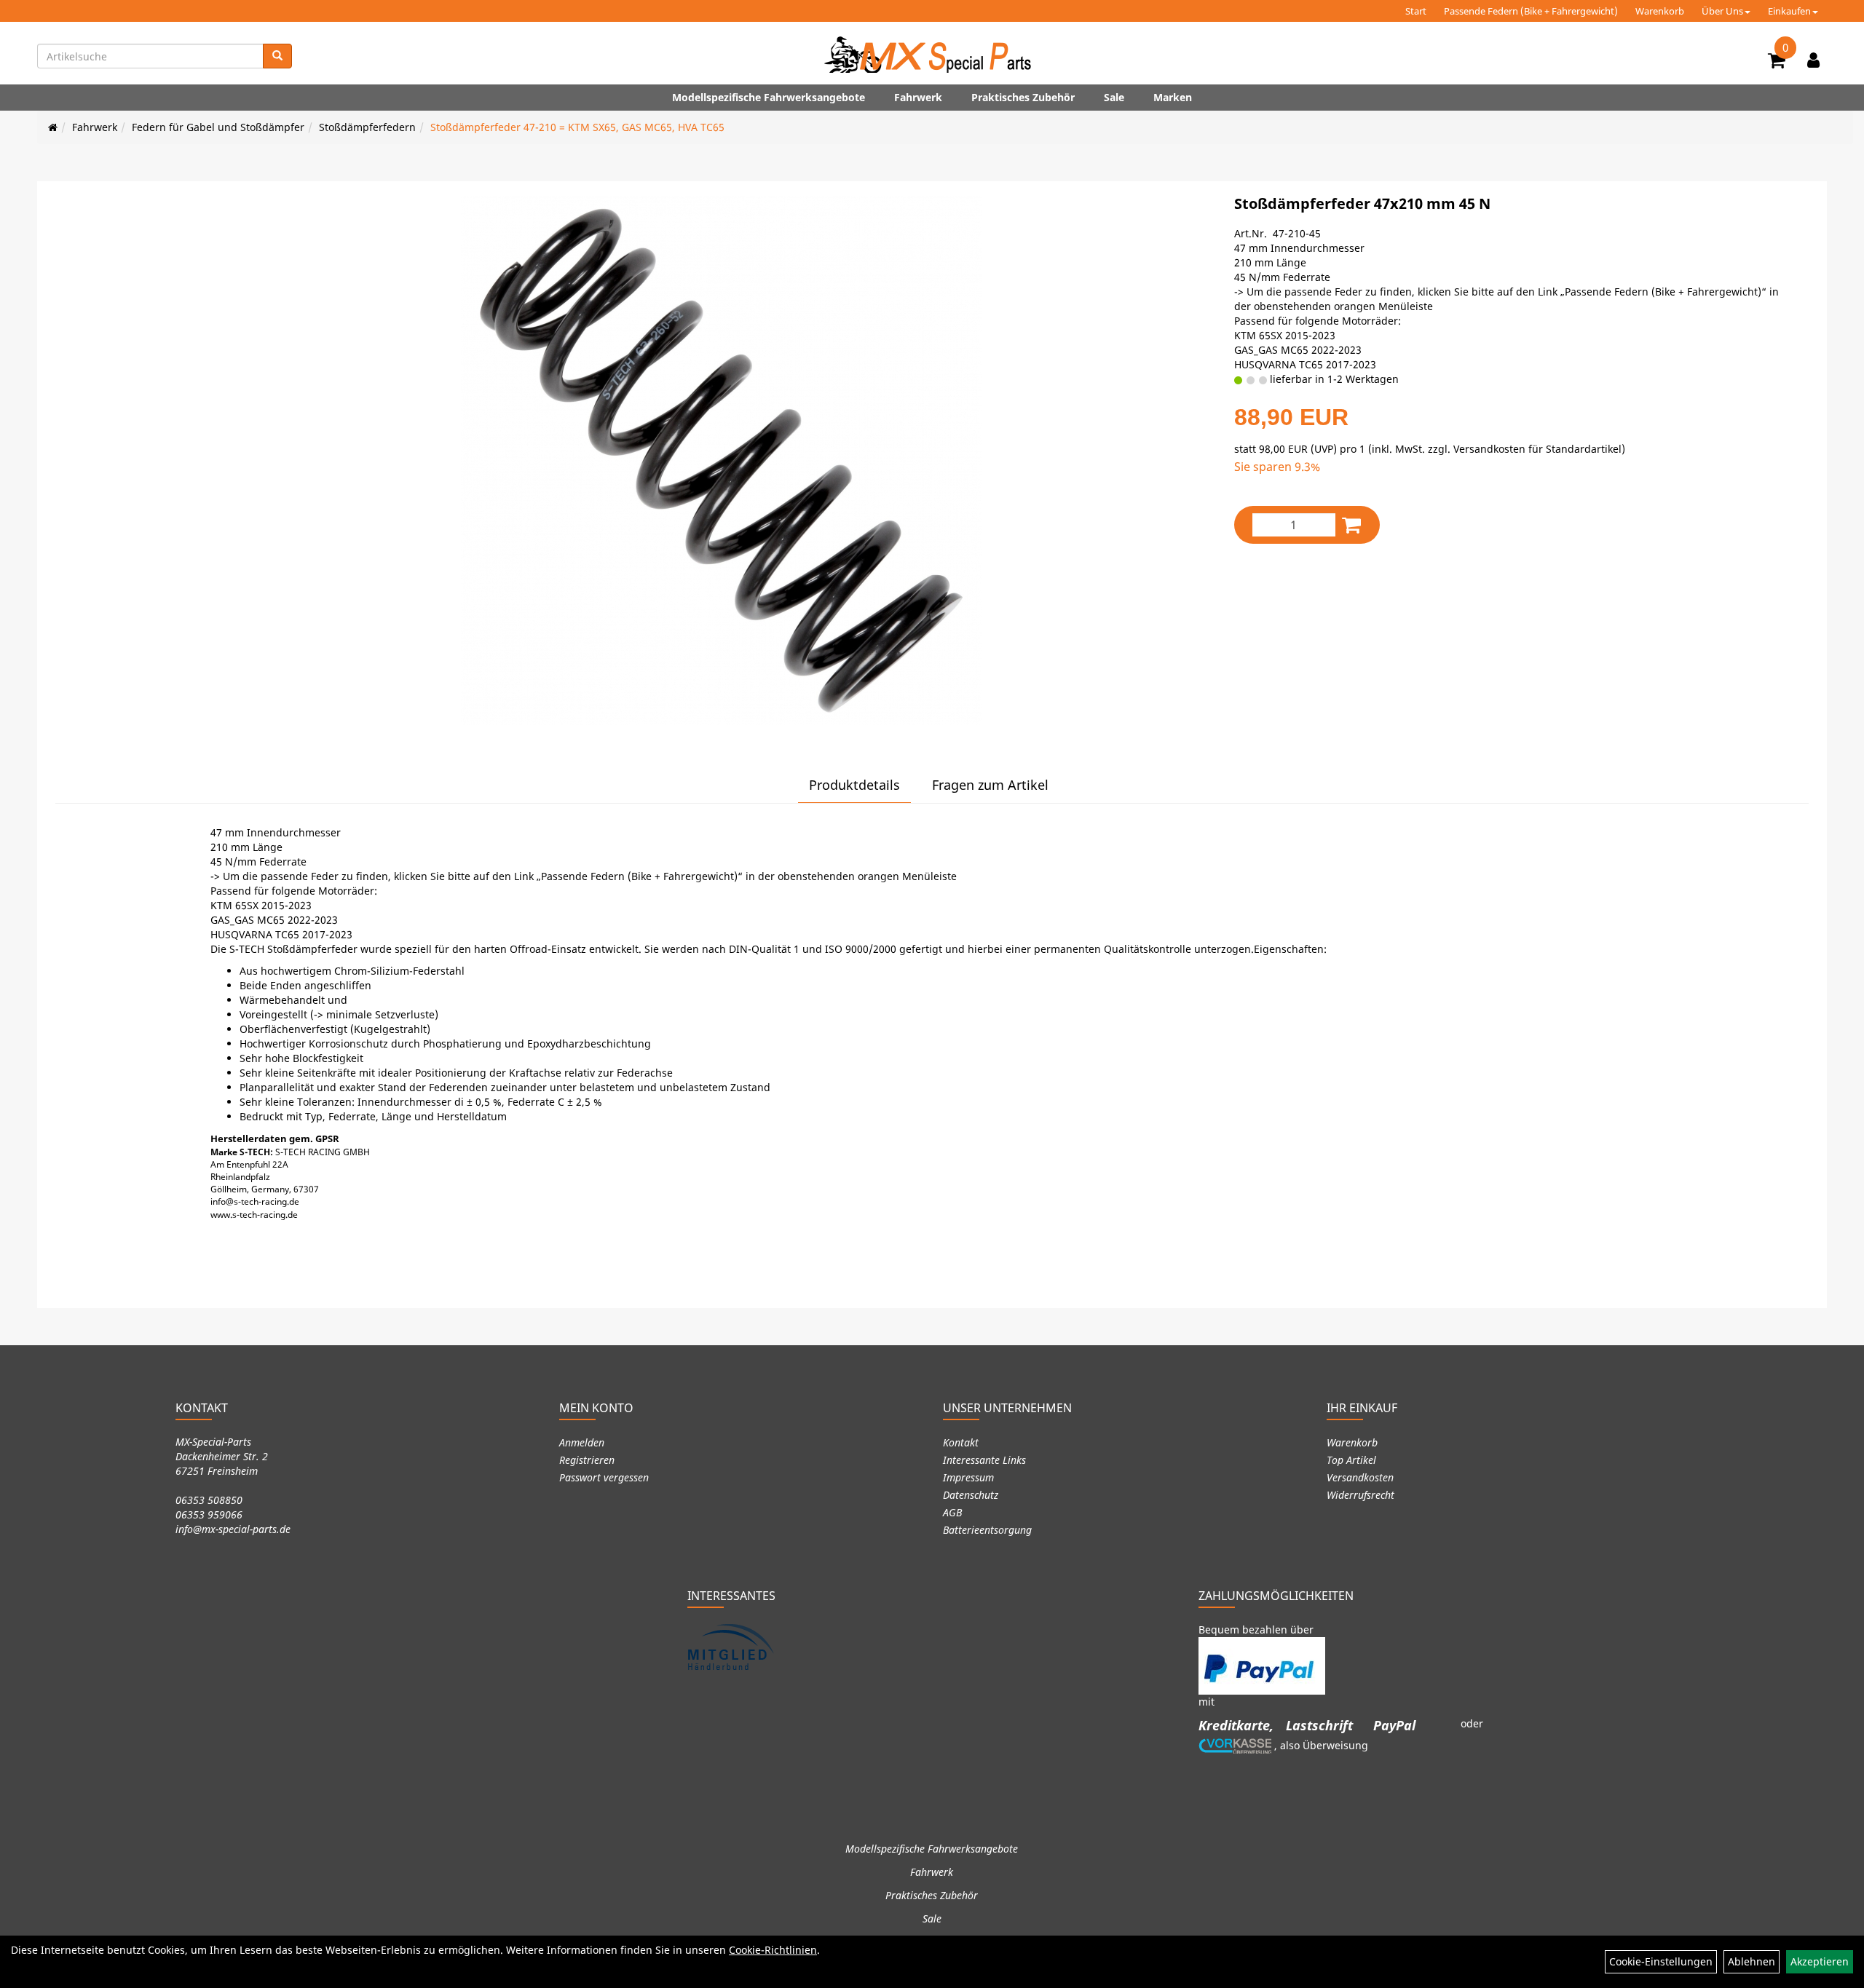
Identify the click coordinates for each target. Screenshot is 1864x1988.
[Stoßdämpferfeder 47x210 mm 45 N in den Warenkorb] (1351, 524)
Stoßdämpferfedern (367, 127)
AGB (952, 1512)
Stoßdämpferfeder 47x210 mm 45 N (1362, 203)
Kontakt (961, 1442)
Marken (1173, 97)
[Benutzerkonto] (1813, 60)
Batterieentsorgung (987, 1530)
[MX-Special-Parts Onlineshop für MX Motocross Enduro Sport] (932, 55)
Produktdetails (854, 785)
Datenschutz (971, 1495)
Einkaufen (1789, 11)
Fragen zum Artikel (990, 785)
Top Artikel (1351, 1460)
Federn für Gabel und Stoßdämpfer (218, 127)
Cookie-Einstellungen (1661, 1961)
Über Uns (1722, 11)
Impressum (968, 1477)
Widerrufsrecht (1361, 1495)
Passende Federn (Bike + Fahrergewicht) (1531, 11)
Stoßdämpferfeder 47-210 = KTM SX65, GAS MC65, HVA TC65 (577, 127)
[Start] (53, 127)
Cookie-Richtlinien (773, 1950)
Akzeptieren (1820, 1961)
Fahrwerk (918, 97)
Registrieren (587, 1460)
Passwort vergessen (604, 1477)
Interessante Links (984, 1460)
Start (1416, 11)
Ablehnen (1752, 1961)
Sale (1114, 97)
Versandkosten (1360, 1477)
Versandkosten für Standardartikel (1537, 449)
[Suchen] (277, 56)
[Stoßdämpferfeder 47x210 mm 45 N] (721, 460)
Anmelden (582, 1442)
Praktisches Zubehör (1023, 97)
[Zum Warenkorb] (1777, 63)
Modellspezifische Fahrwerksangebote (769, 97)
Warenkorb (1660, 11)
